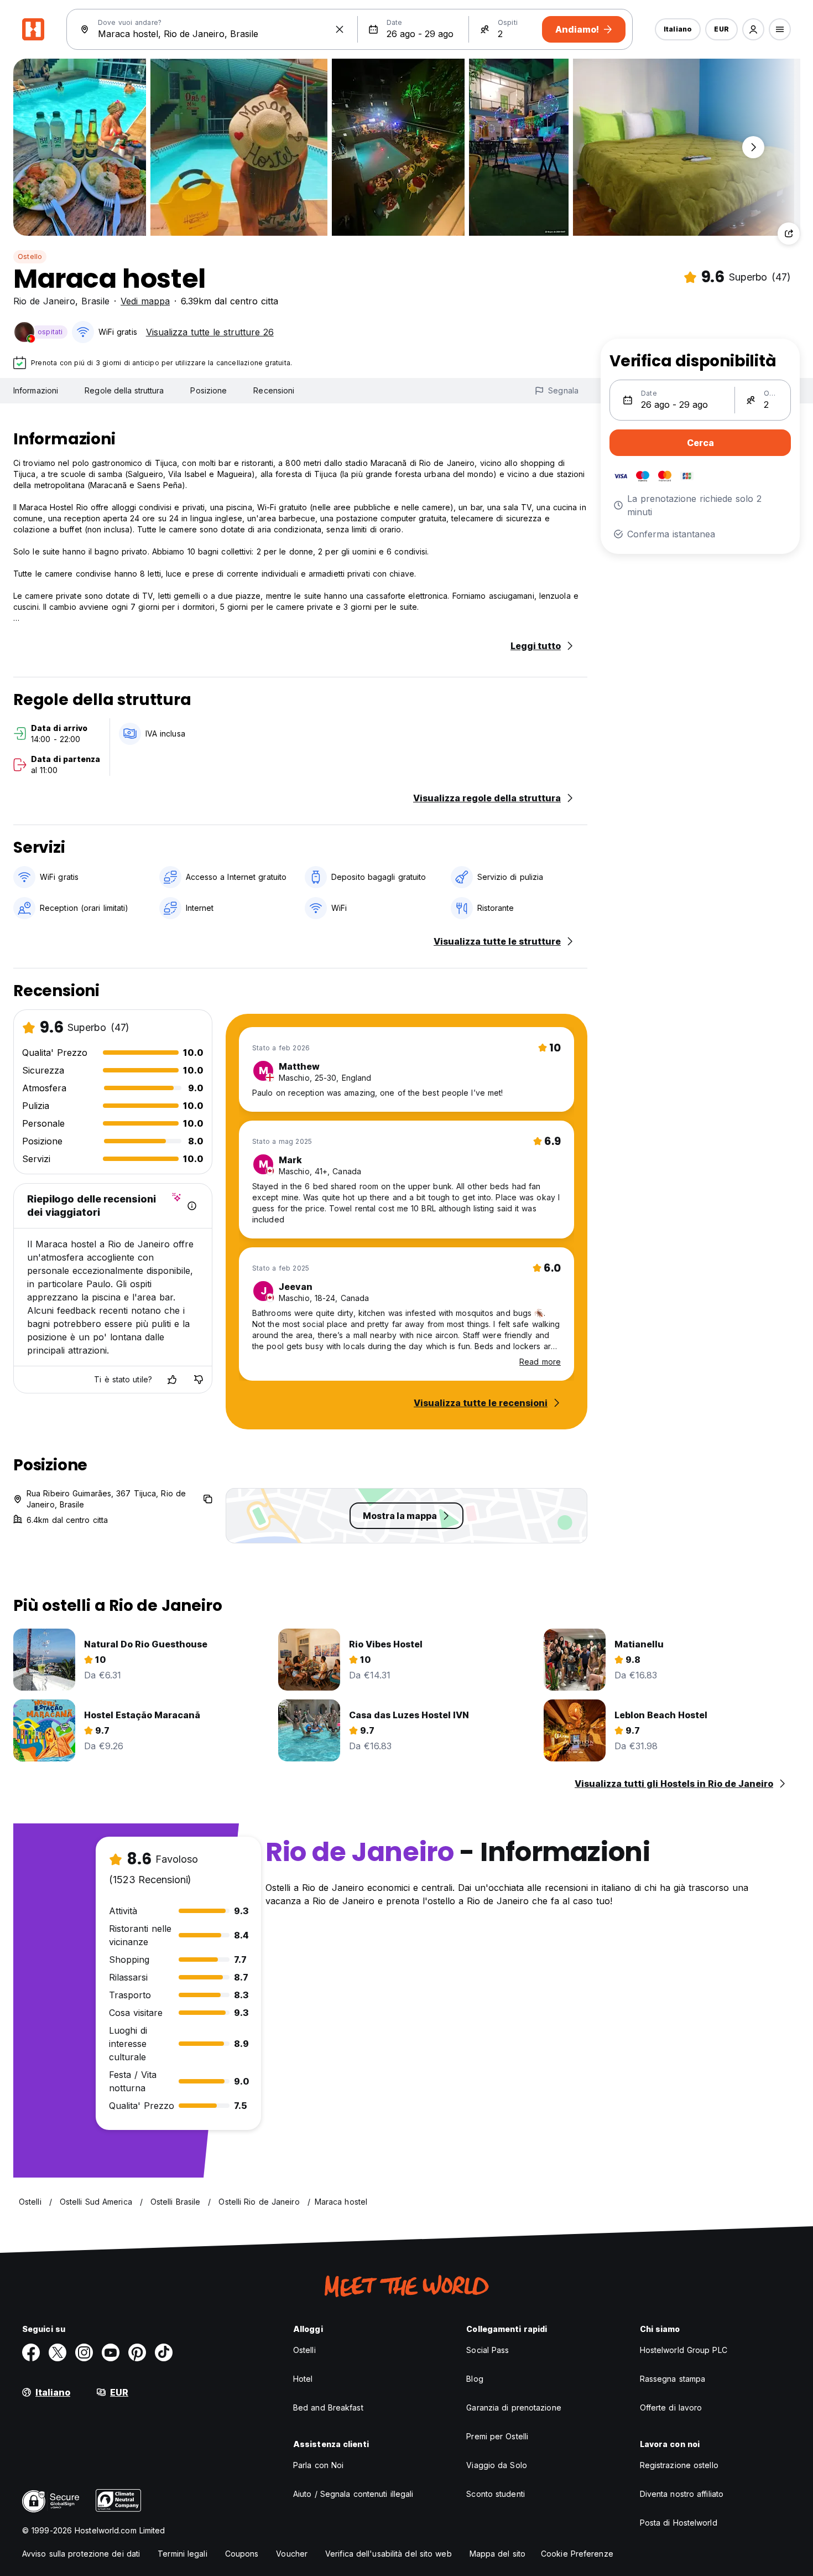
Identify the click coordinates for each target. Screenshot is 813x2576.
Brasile (95, 301)
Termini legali (182, 2554)
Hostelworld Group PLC (684, 2350)
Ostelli (304, 2350)
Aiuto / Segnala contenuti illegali (353, 2494)
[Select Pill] (753, 29)
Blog (475, 2379)
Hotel (303, 2379)
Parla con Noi (318, 2465)
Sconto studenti (496, 2494)
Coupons (242, 2554)
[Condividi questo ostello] (789, 234)
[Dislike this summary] (199, 1380)
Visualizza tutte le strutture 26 (210, 332)
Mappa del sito (497, 2554)
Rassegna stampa (673, 2379)
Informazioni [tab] (36, 390)
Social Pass (488, 2350)
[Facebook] (31, 2352)
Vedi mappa (145, 301)
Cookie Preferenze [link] (577, 2554)
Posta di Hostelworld (679, 2523)
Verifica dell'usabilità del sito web (389, 2554)
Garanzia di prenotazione (514, 2407)
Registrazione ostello (679, 2465)
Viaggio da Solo (497, 2465)
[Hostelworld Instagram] (84, 2352)
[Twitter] (58, 2352)
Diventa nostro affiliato (682, 2494)
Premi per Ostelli (497, 2436)
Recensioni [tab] (274, 390)
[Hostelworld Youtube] (111, 2352)
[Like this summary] (172, 1380)
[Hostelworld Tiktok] (164, 2352)
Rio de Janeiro (44, 301)
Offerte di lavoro (671, 2407)
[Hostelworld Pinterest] (137, 2352)
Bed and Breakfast (328, 2407)
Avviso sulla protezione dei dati (81, 2554)
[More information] (192, 1206)
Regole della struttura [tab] (124, 390)
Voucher (292, 2554)
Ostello (30, 256)
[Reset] (340, 29)
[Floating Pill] (753, 147)
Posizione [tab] (209, 390)
